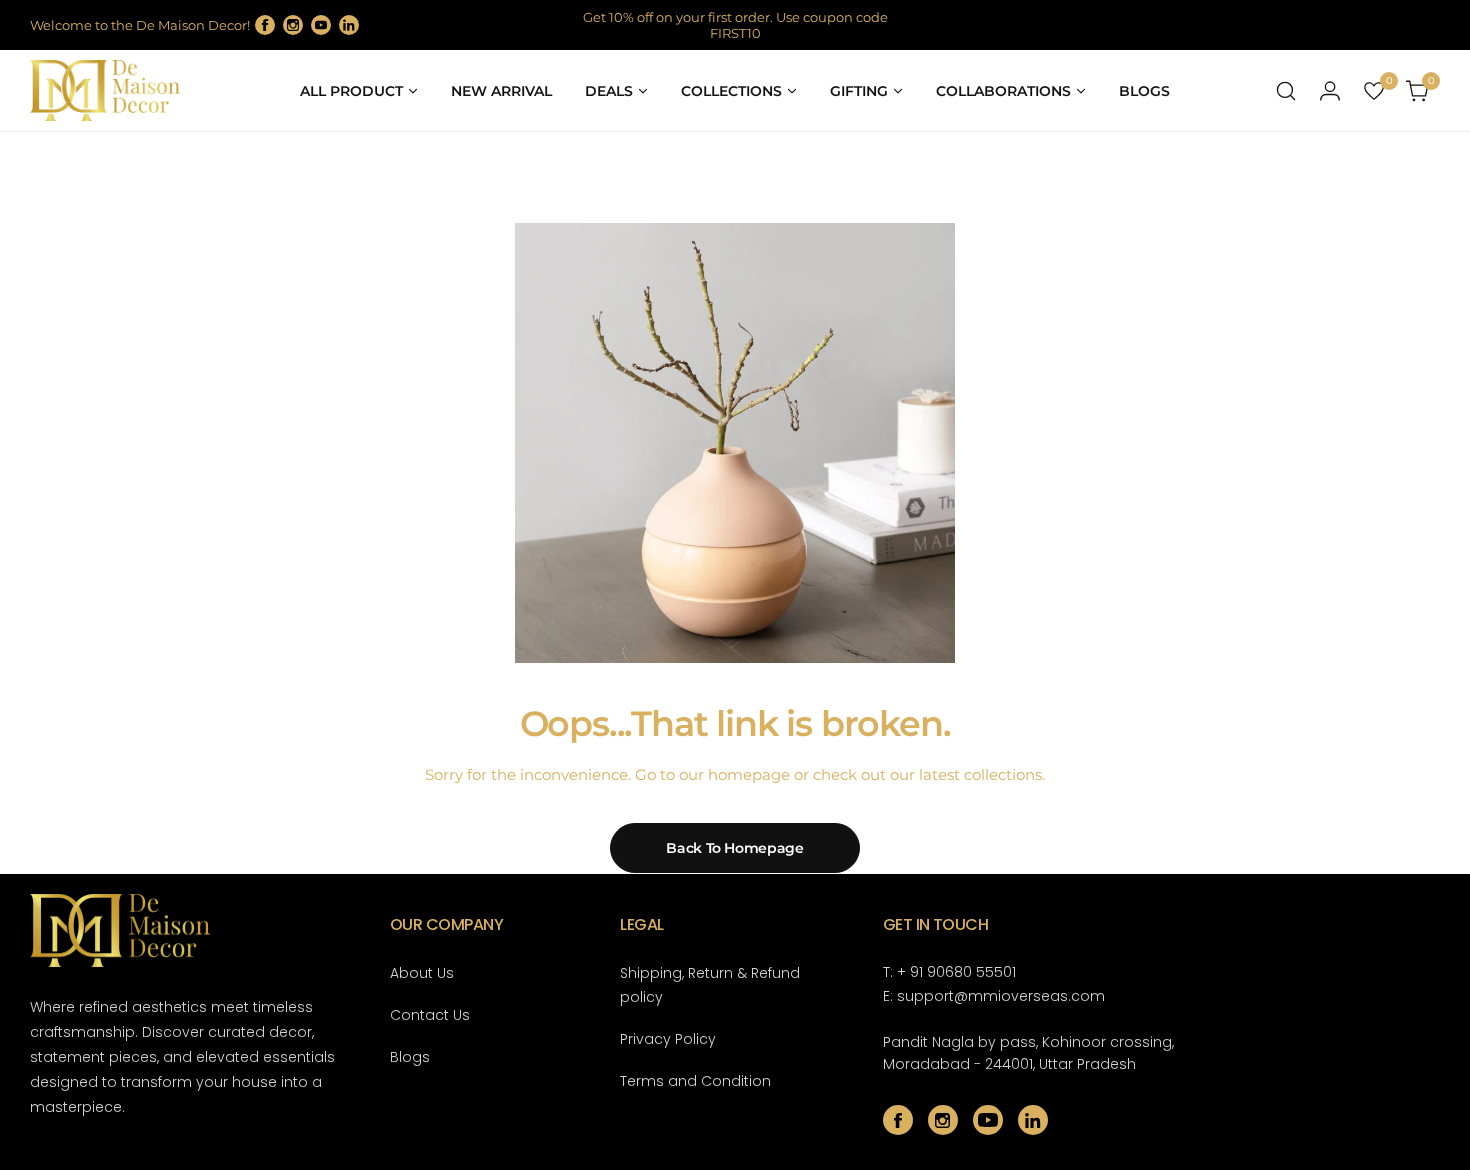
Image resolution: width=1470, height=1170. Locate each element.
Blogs (410, 1057)
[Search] (1286, 91)
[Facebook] (265, 25)
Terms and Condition (695, 1081)
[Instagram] (293, 25)
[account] (1330, 91)
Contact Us (430, 1015)
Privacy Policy (668, 1039)
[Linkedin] (349, 25)
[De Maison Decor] (105, 90)
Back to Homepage (735, 848)
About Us (422, 973)
